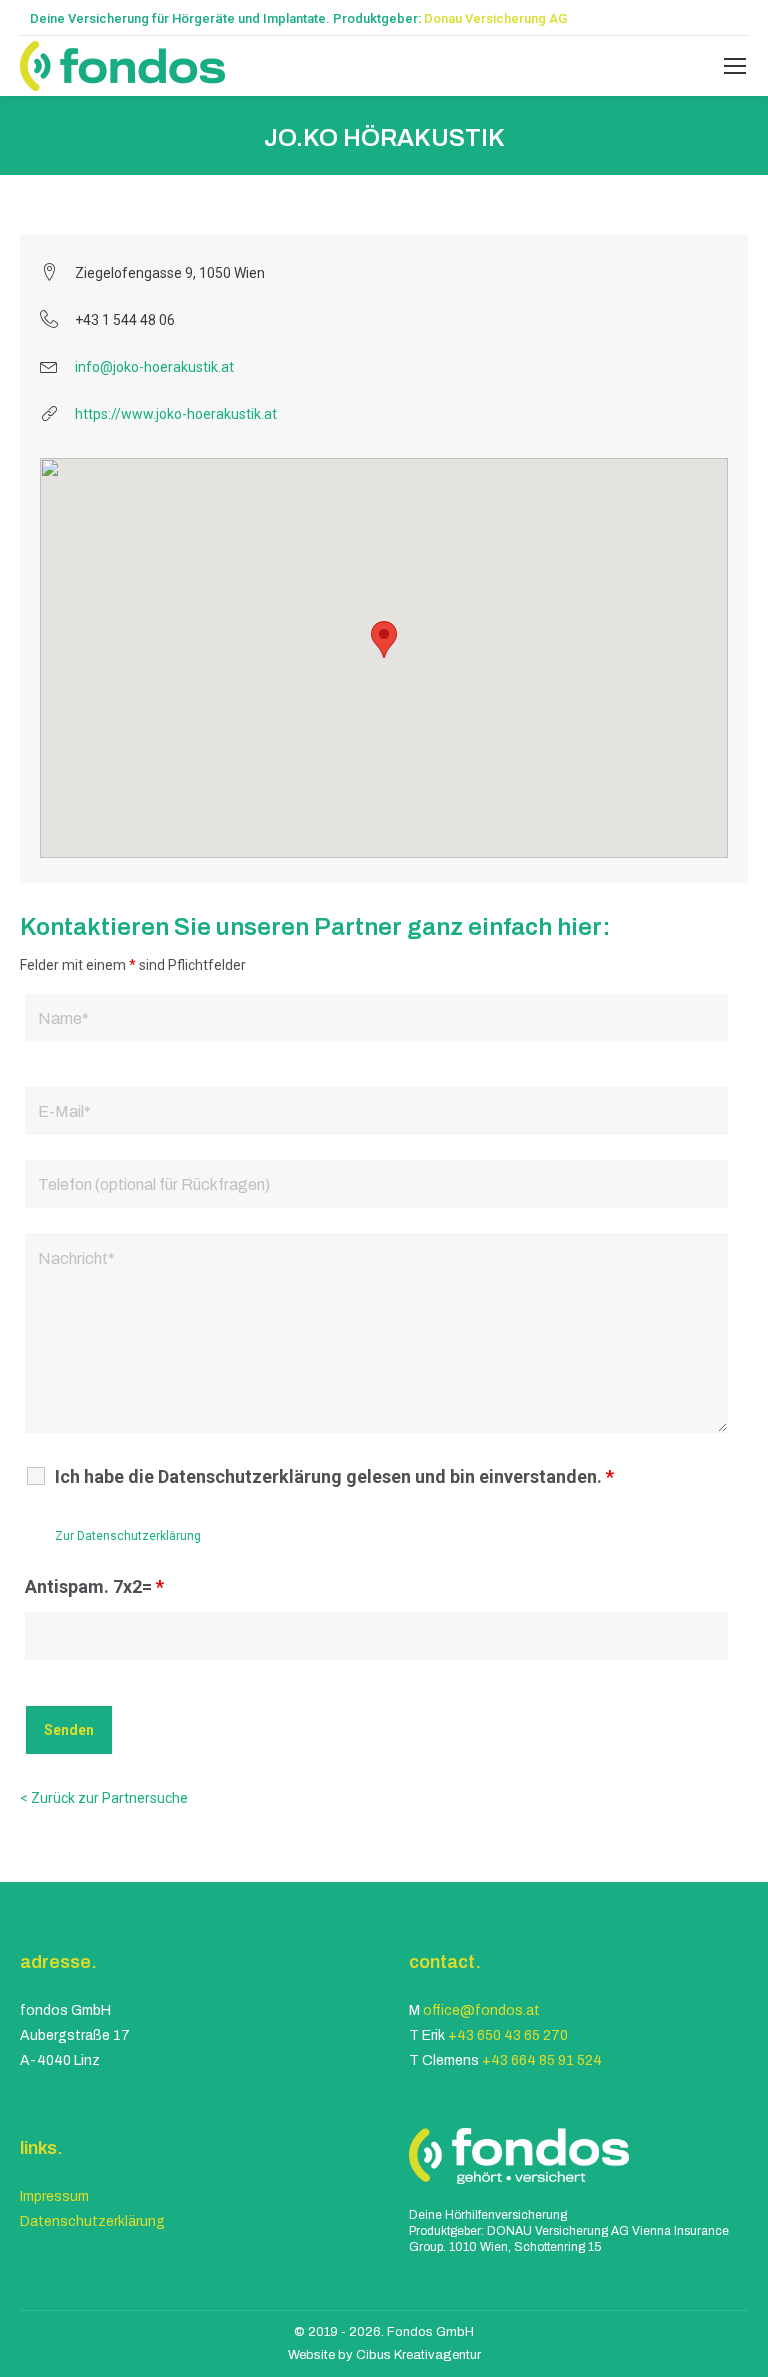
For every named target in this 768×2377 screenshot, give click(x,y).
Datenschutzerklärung (92, 2221)
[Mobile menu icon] (735, 66)
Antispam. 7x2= (94, 1586)
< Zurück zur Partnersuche (104, 1798)
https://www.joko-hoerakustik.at (176, 414)
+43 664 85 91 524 (542, 2060)
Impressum (54, 2196)
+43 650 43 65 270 (508, 2035)
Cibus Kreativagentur (418, 2355)
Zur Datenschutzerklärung (128, 1536)
